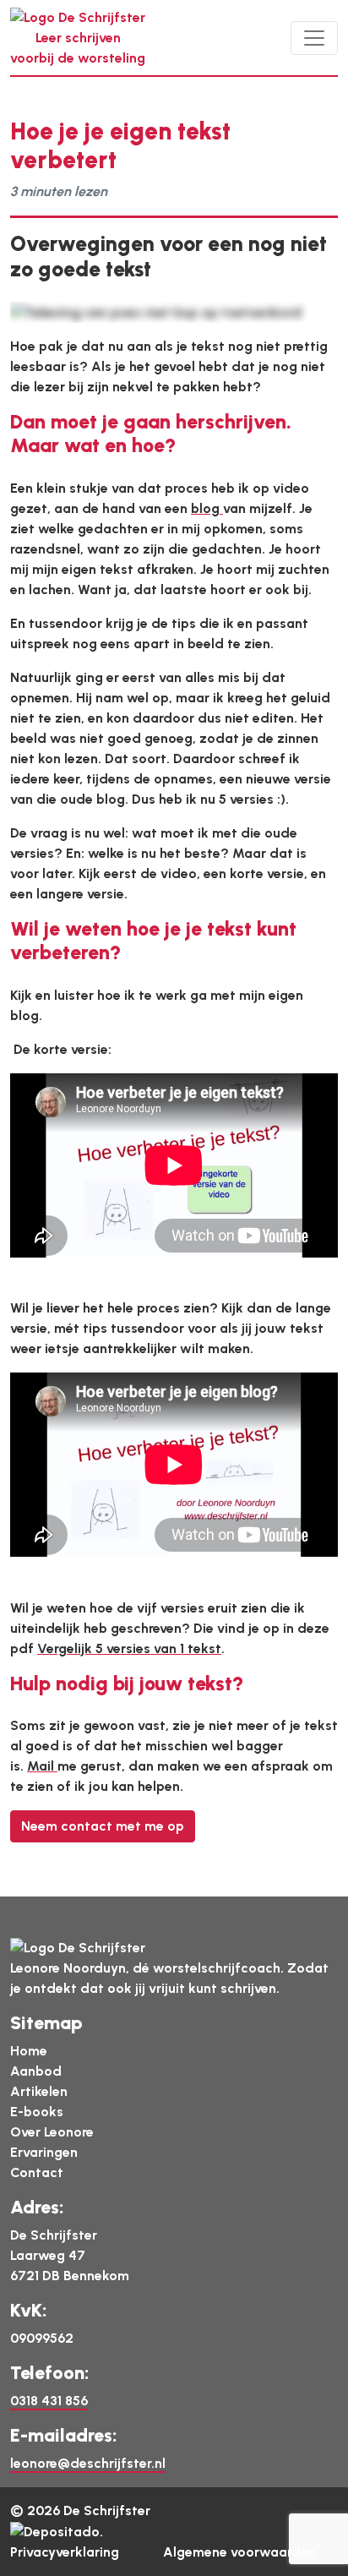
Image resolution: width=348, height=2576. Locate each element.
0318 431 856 (49, 2401)
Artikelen (39, 2091)
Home (29, 2051)
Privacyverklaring (65, 2552)
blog (207, 508)
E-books (37, 2112)
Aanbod (36, 2071)
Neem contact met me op (103, 1826)
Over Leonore (52, 2132)
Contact (37, 2172)
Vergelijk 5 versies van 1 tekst (129, 1648)
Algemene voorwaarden (239, 2552)
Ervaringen (44, 2152)
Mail (42, 1766)
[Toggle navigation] (314, 38)
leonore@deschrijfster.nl (88, 2463)
